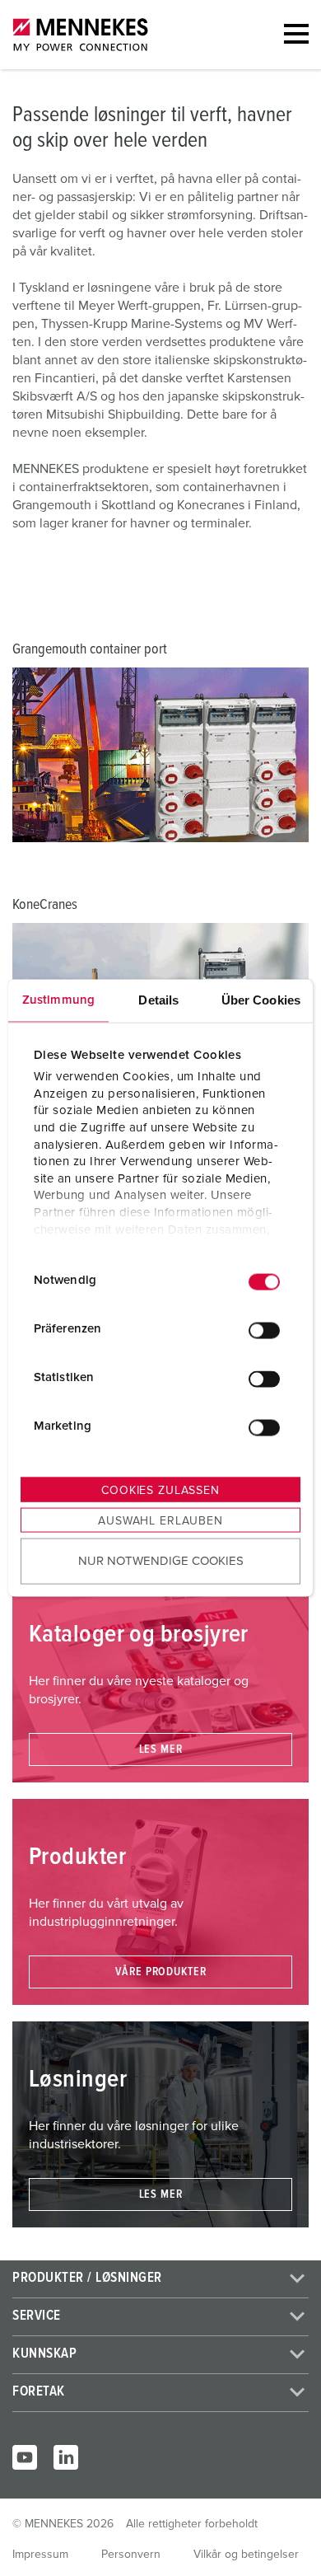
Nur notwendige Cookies (161, 1561)
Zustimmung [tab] (58, 999)
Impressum (40, 2555)
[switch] (264, 1331)
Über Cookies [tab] (261, 999)
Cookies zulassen (160, 1490)
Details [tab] (158, 999)
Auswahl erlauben (160, 1520)
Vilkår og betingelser (246, 2555)
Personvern (131, 2555)
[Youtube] (25, 2457)
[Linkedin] (66, 2457)
